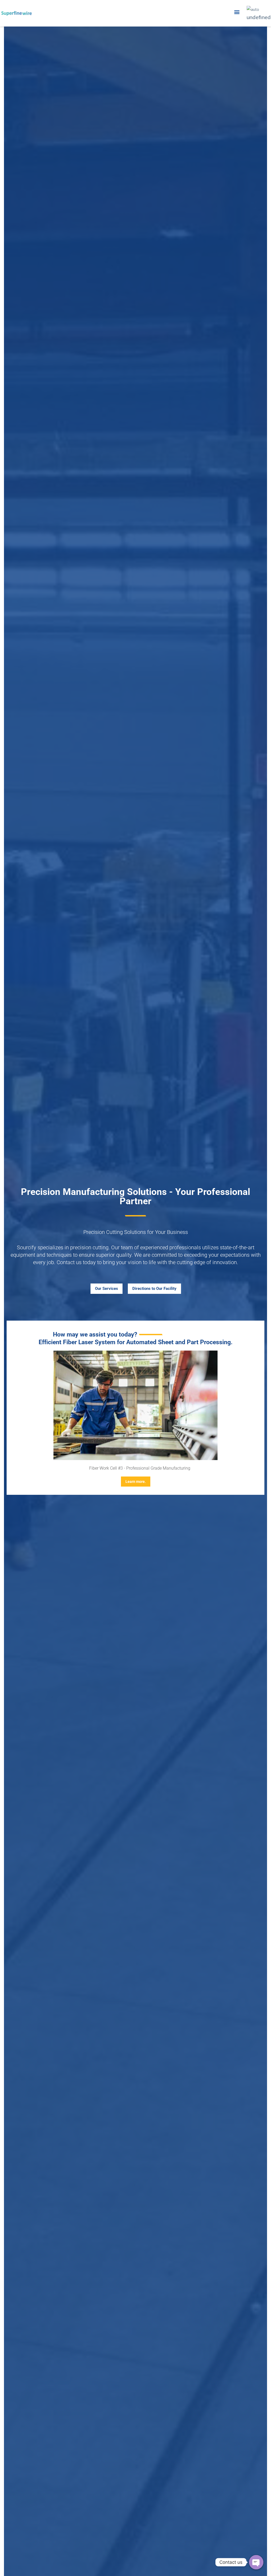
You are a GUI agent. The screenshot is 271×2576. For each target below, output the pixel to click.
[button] (237, 12)
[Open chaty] (256, 2562)
